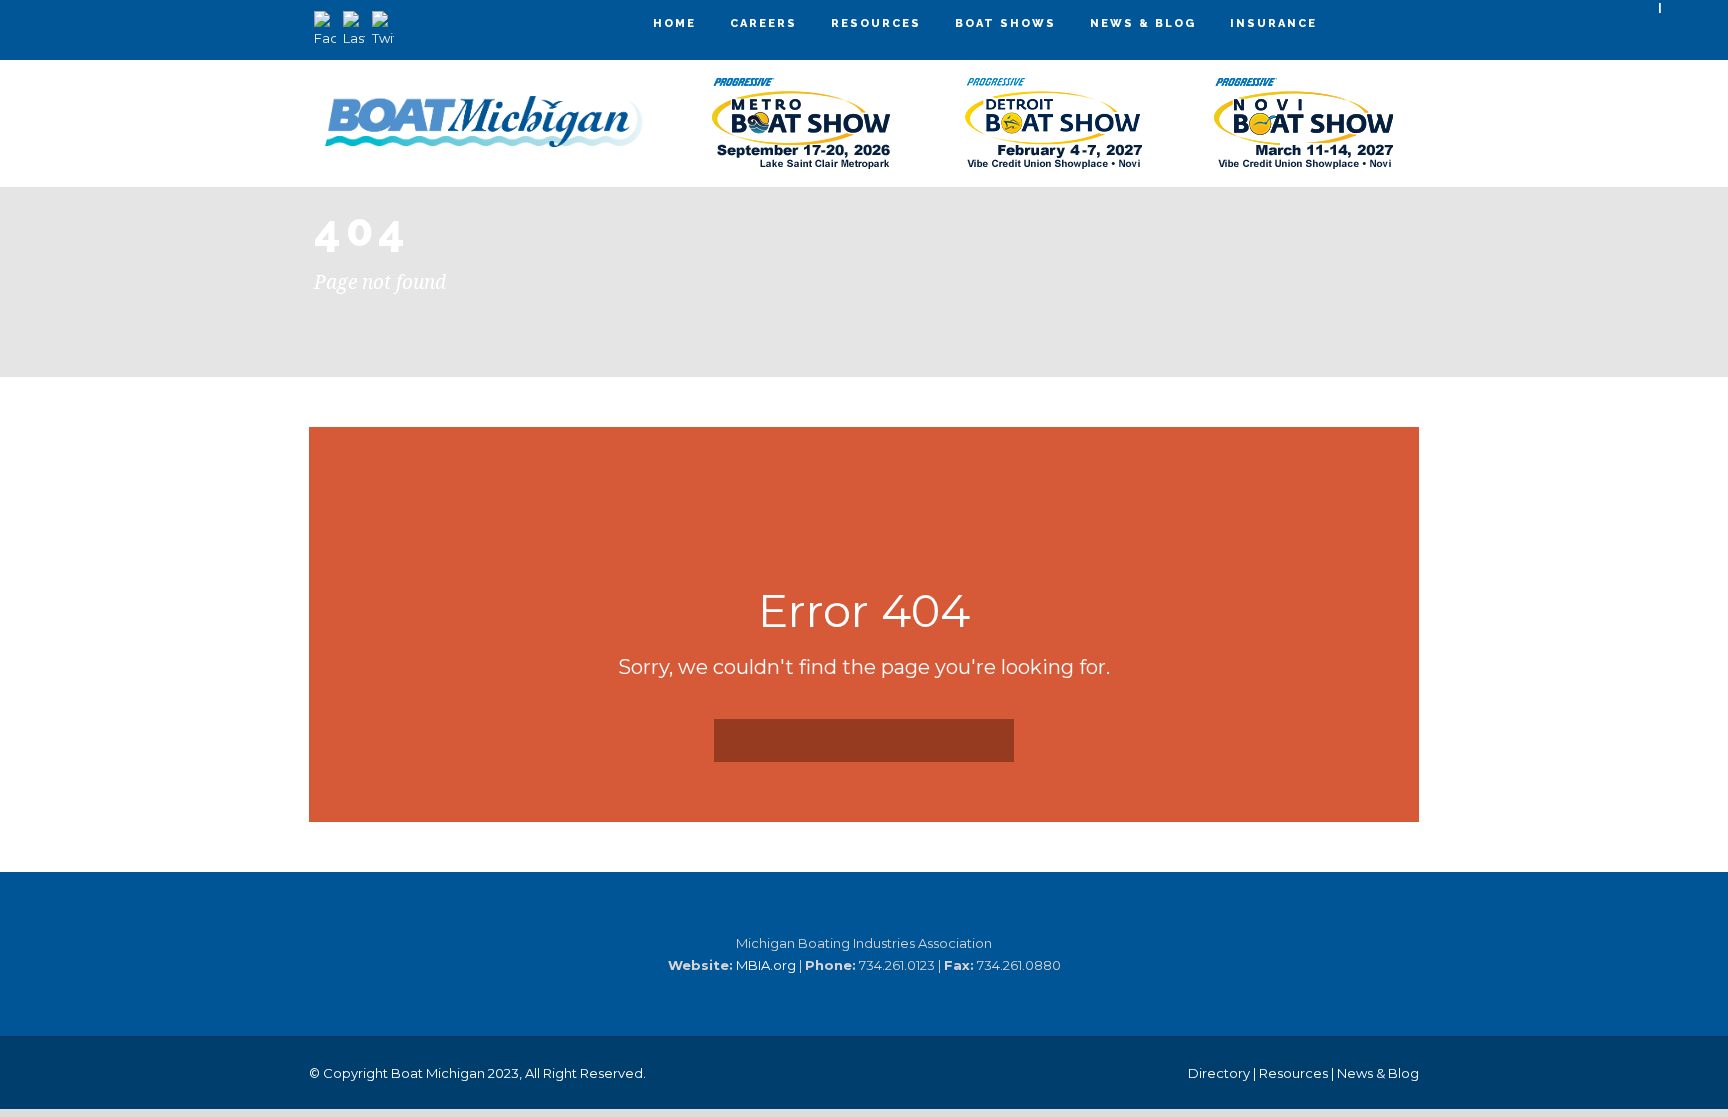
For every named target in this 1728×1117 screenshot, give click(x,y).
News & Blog (1143, 23)
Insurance (1273, 23)
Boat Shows (1005, 23)
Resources (876, 23)
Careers (763, 23)
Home (674, 23)
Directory (1219, 1073)
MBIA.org (766, 965)
